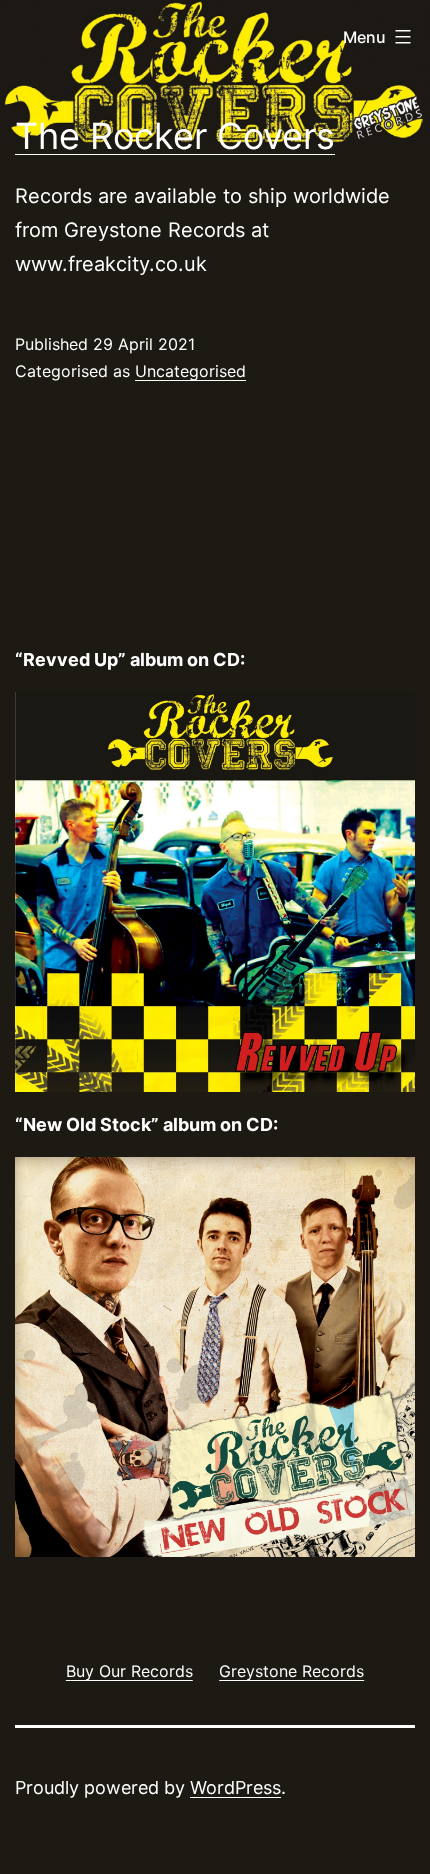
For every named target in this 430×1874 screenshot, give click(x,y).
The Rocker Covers (175, 136)
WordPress (235, 1787)
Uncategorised (190, 371)
